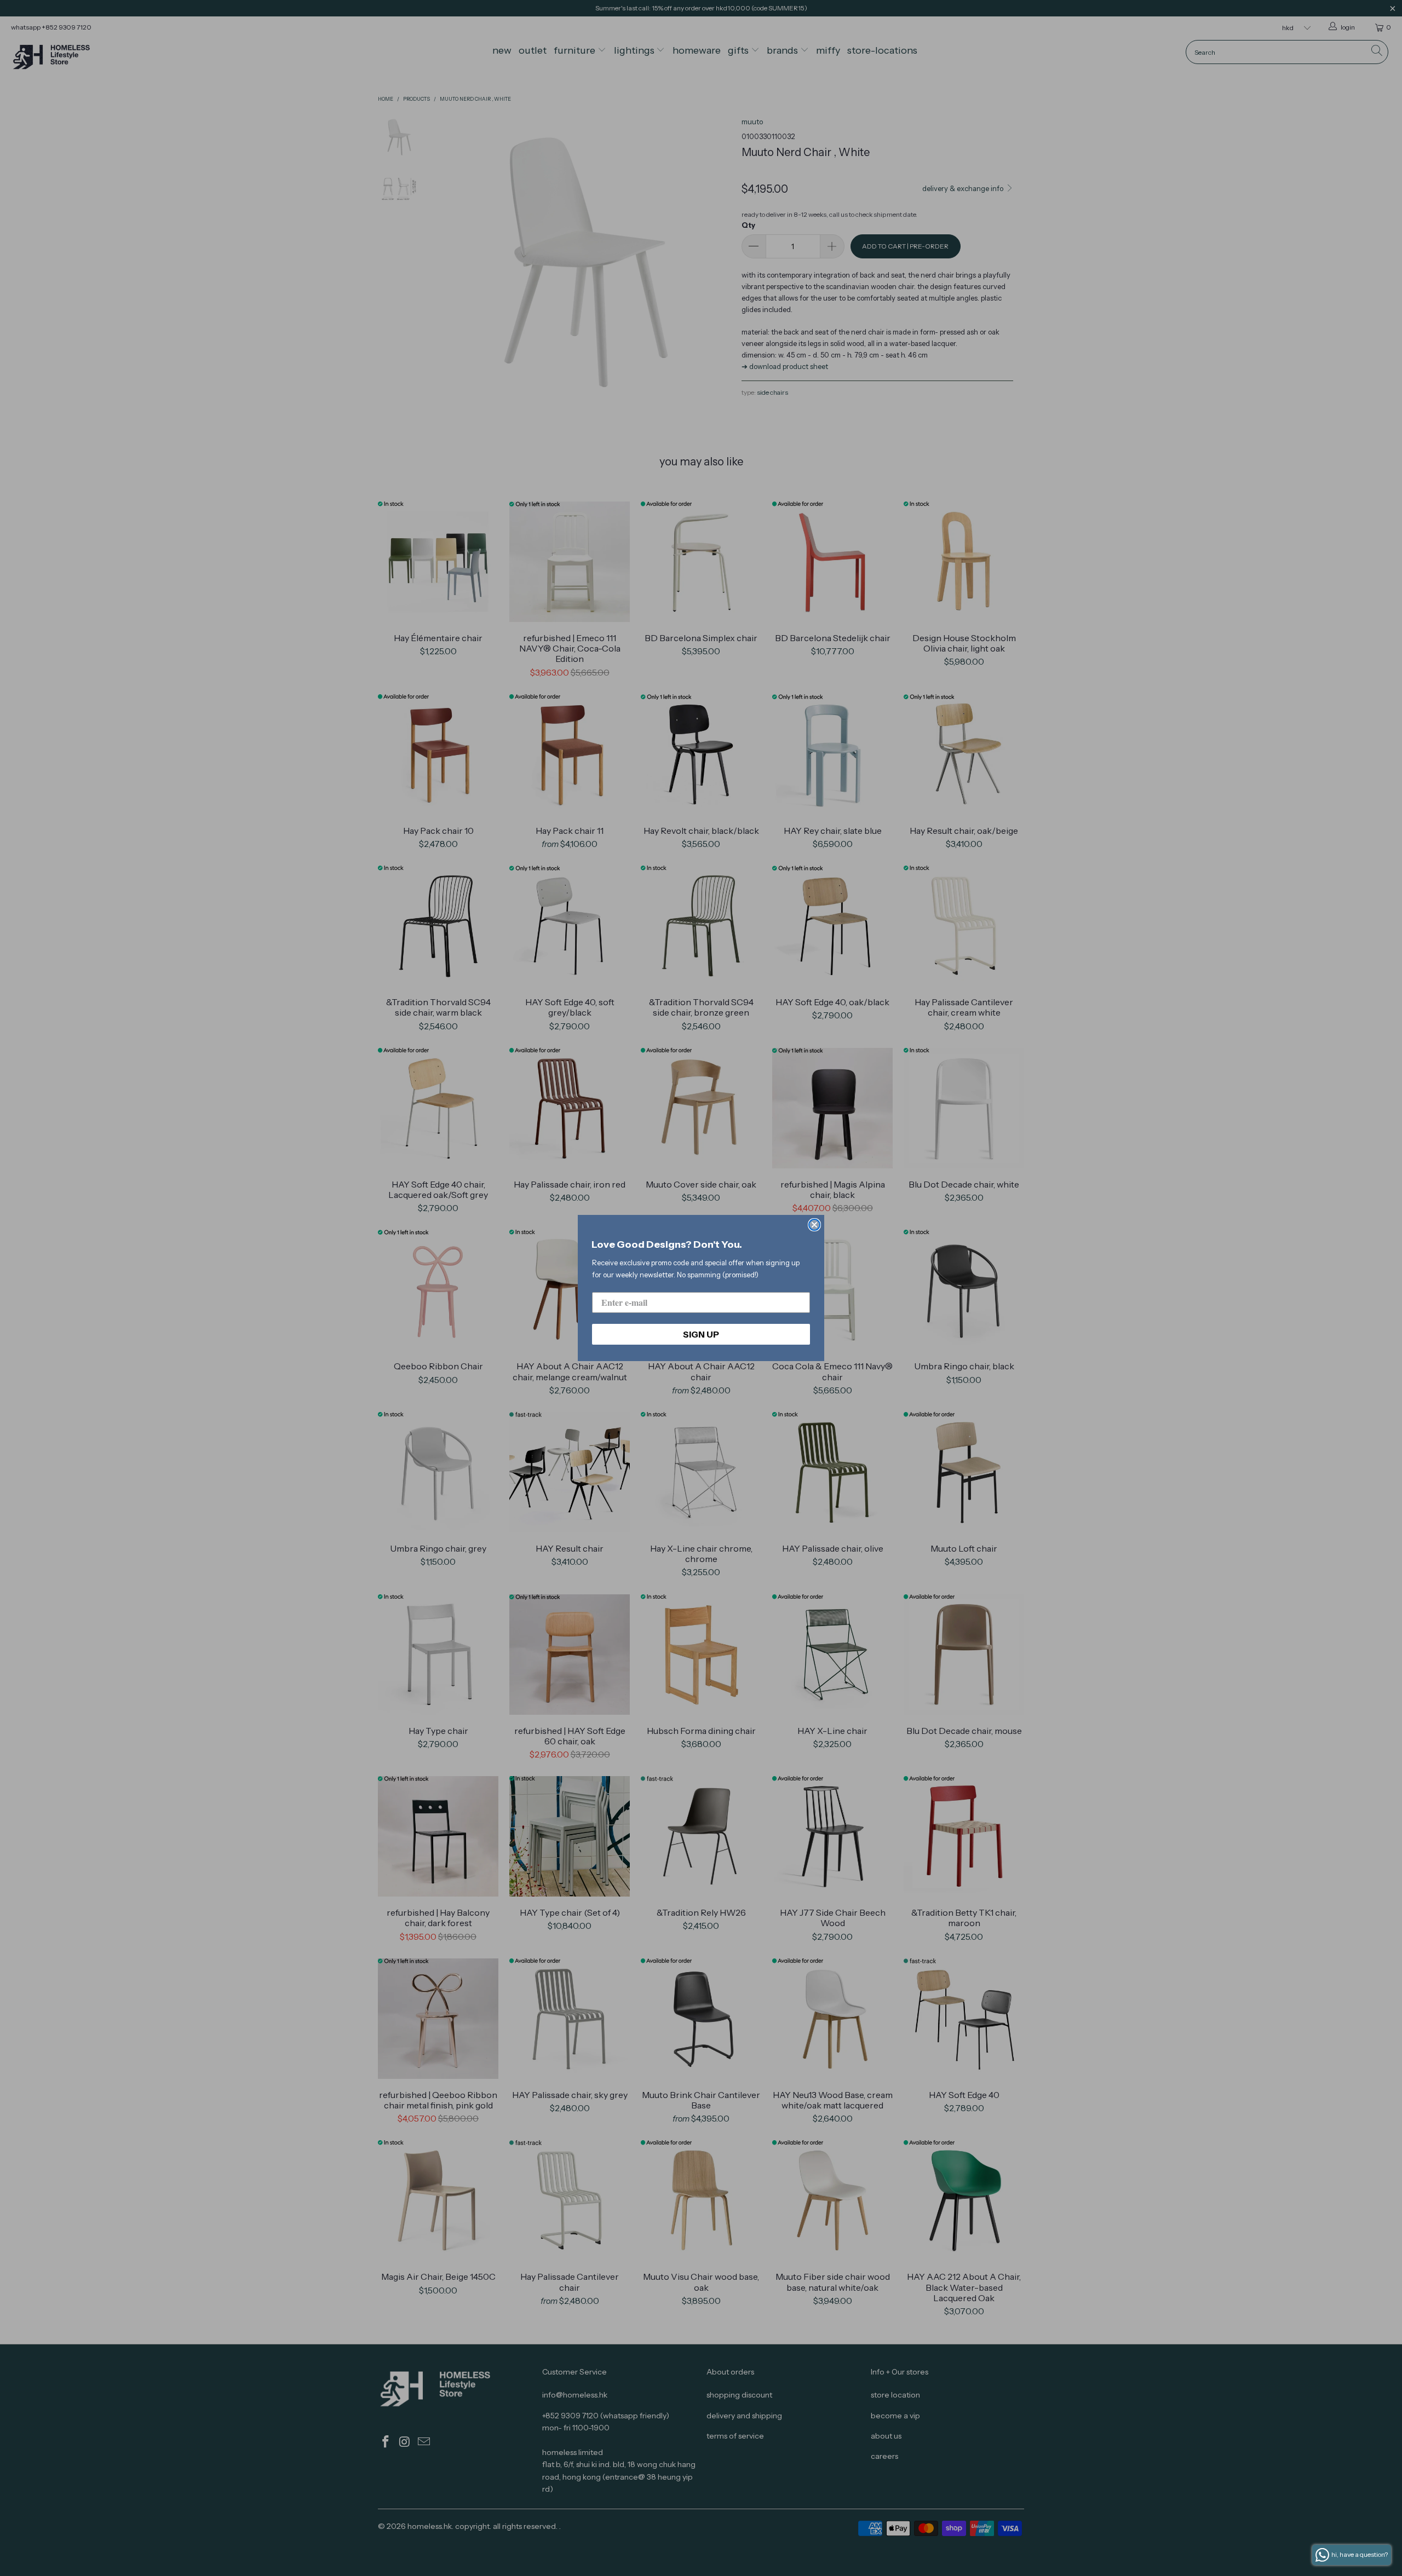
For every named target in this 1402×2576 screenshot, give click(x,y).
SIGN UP (701, 1334)
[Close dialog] (814, 1225)
